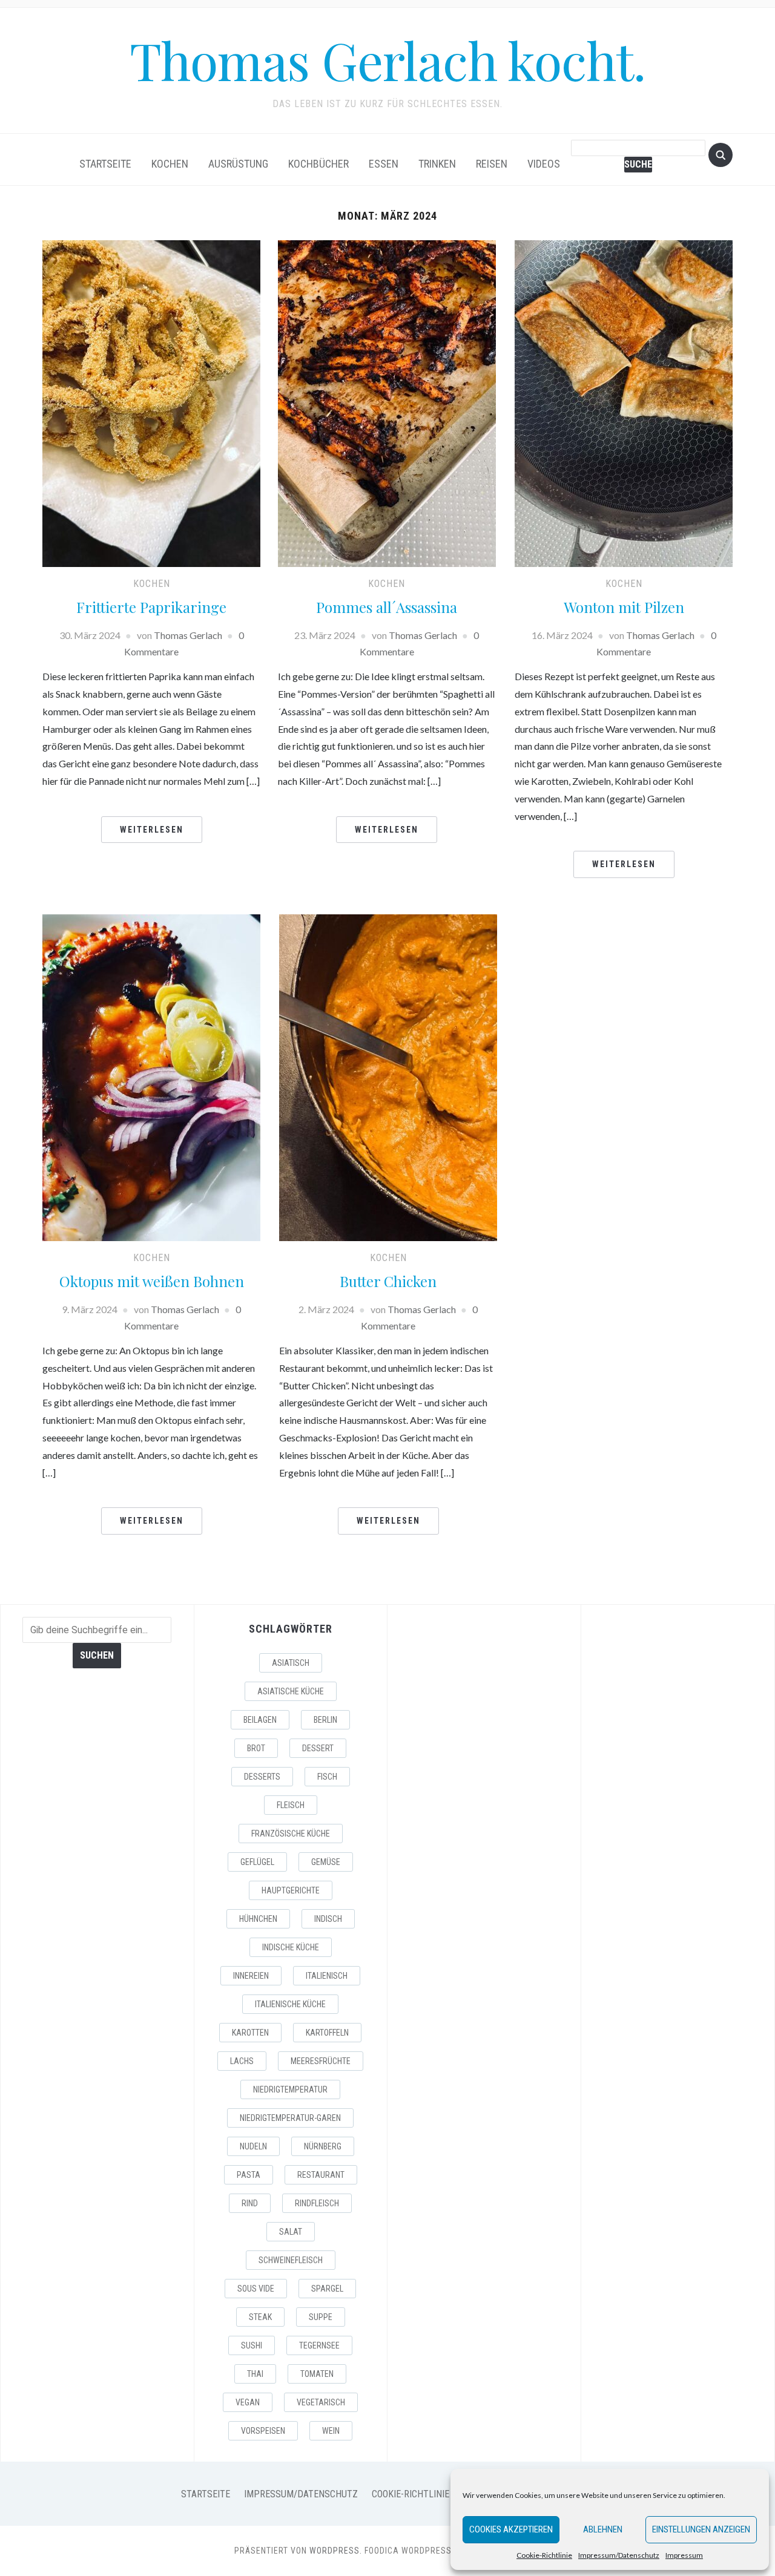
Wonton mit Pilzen (624, 607)
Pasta (249, 2175)
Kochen (170, 164)
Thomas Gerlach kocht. (387, 60)
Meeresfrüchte (321, 2061)
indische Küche (291, 1947)
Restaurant (321, 2175)
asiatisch (291, 1663)
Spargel (327, 2289)
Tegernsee (319, 2345)
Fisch (327, 1777)
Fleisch (291, 1805)
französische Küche (291, 1834)
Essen (384, 164)
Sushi (252, 2345)
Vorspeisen (263, 2431)
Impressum (684, 2555)
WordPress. (336, 2551)
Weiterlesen (152, 830)
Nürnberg (323, 2146)
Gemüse (326, 1862)
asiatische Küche (291, 1691)
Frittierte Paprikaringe (151, 607)
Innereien (251, 1976)
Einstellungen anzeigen (701, 2529)
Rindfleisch (317, 2203)
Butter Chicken (388, 1281)
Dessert (318, 1748)
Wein (331, 2431)
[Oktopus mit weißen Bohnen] (151, 1076)
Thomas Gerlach (188, 635)
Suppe (321, 2317)
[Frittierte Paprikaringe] (151, 402)
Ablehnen (603, 2529)
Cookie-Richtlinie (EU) (420, 2494)
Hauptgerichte (291, 1890)
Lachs (242, 2061)
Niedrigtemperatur (290, 2089)
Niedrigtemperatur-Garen (290, 2118)
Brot (256, 1748)
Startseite (105, 164)
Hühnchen (258, 1919)
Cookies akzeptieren (511, 2529)
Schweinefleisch (291, 2260)
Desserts (262, 1777)
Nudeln (253, 2146)
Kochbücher (318, 164)
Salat (291, 2232)
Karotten (250, 2033)
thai (255, 2374)
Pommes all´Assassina (387, 607)
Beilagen (260, 1720)
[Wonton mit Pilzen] (624, 402)
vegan (248, 2402)
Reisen (492, 164)
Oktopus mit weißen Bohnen (152, 1281)
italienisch (327, 1976)
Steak (260, 2317)
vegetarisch (321, 2402)
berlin (325, 1720)
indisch (328, 1919)
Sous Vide (256, 2289)
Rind (250, 2203)
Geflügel (257, 1862)
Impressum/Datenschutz (619, 2555)
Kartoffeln (327, 2033)
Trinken (437, 164)
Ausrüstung (238, 164)
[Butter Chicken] (388, 1076)
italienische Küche (290, 2004)
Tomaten (317, 2374)
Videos (544, 164)
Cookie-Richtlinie (544, 2555)
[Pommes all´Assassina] (387, 402)
